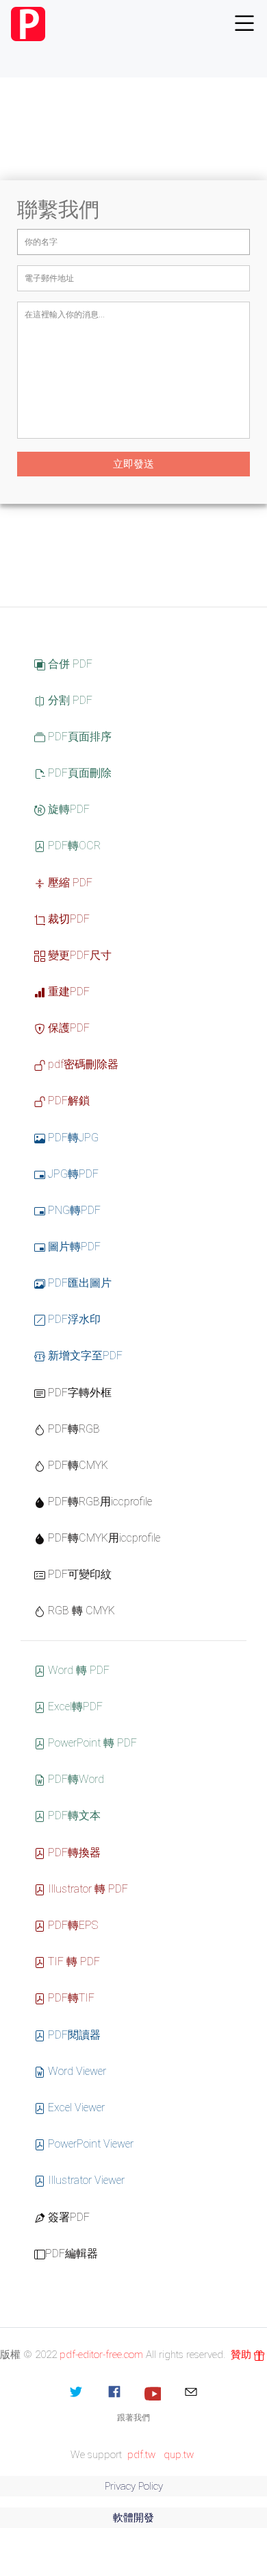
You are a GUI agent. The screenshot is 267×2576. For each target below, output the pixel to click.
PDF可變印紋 (78, 1574)
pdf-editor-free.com (101, 2355)
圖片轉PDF (73, 1247)
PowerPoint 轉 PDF (91, 1743)
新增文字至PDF (84, 1356)
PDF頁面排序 (78, 737)
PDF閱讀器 (73, 2035)
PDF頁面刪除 (78, 773)
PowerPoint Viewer (89, 2144)
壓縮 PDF (69, 883)
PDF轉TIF (70, 1998)
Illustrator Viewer (85, 2180)
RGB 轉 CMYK (80, 1611)
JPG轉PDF (72, 1174)
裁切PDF (67, 919)
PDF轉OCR (73, 846)
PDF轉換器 (73, 1852)
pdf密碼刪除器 (82, 1064)
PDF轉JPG (72, 1138)
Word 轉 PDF (77, 1670)
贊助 (242, 2355)
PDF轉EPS (72, 1925)
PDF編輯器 (72, 2253)
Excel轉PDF (74, 1706)
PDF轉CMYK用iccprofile (103, 1538)
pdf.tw (141, 2455)
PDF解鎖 (67, 1101)
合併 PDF (69, 664)
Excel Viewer (75, 2107)
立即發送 (133, 464)
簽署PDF (67, 2217)
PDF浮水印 (73, 1319)
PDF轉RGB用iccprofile (99, 1502)
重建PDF (67, 992)
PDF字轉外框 (78, 1393)
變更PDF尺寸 (78, 955)
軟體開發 (133, 2518)
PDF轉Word (75, 1779)
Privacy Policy (134, 2486)
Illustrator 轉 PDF (87, 1889)
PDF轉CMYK (77, 1465)
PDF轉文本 (73, 1815)
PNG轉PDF (73, 1210)
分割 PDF (69, 700)
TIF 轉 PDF (73, 1961)
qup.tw (179, 2455)
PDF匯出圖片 (78, 1283)
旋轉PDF (67, 809)
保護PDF (67, 1028)
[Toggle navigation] (244, 24)
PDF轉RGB (73, 1429)
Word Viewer (76, 2071)
